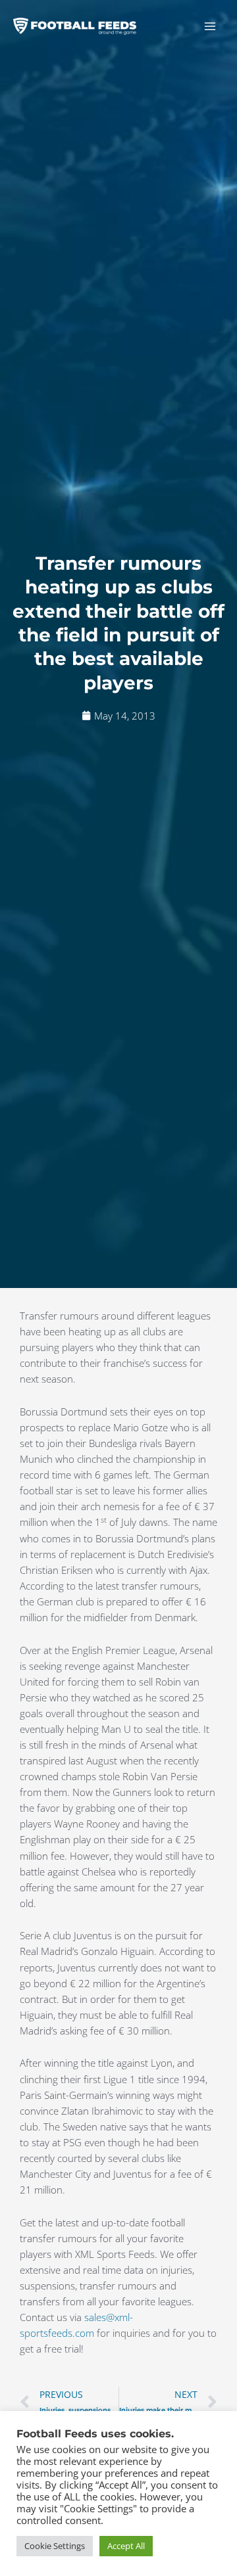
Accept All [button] (126, 2546)
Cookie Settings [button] (55, 2546)
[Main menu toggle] (210, 26)
